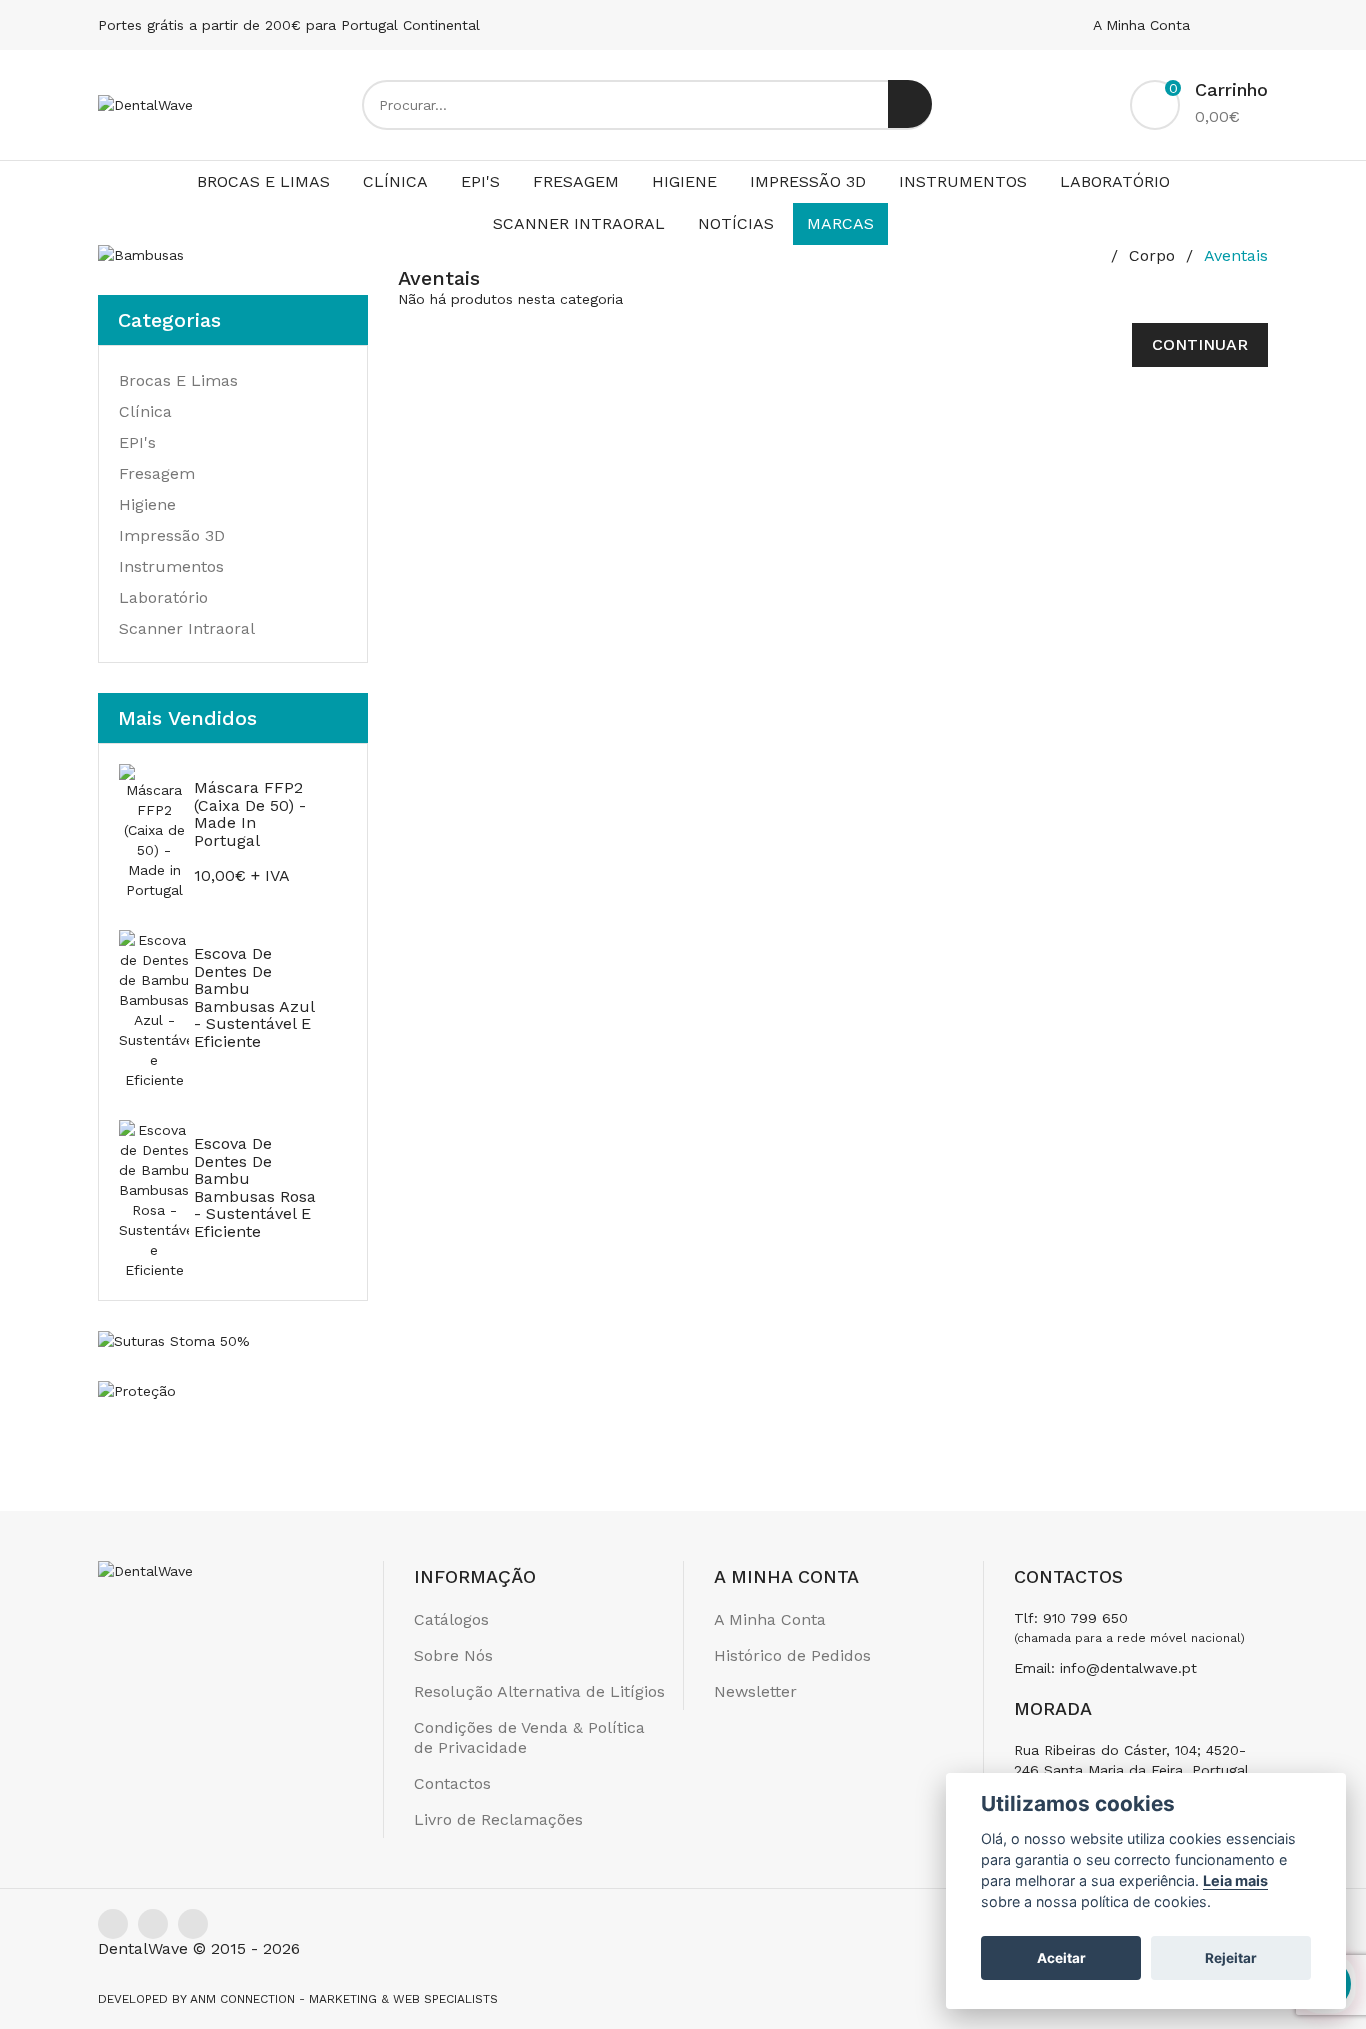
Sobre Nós (453, 1655)
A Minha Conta (1144, 25)
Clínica (395, 181)
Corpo (1152, 255)
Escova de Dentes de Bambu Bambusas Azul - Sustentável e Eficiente (254, 997)
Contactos (452, 1783)
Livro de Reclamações (498, 1819)
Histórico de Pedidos (792, 1655)
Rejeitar (1231, 1958)
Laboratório (1115, 181)
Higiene (684, 181)
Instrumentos (963, 181)
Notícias (736, 223)
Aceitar (1061, 1958)
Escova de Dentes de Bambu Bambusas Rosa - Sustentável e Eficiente (255, 1187)
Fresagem (576, 181)
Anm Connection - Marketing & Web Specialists (344, 1999)
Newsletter (755, 1691)
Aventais (1236, 255)
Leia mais (1235, 1880)
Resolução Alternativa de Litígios (539, 1691)
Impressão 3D (808, 181)
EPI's (480, 181)
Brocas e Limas (263, 181)
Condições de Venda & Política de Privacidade (529, 1737)
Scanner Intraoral (579, 223)
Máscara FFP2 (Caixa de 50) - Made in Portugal (250, 814)
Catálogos (451, 1619)
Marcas (840, 223)
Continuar (1200, 344)
